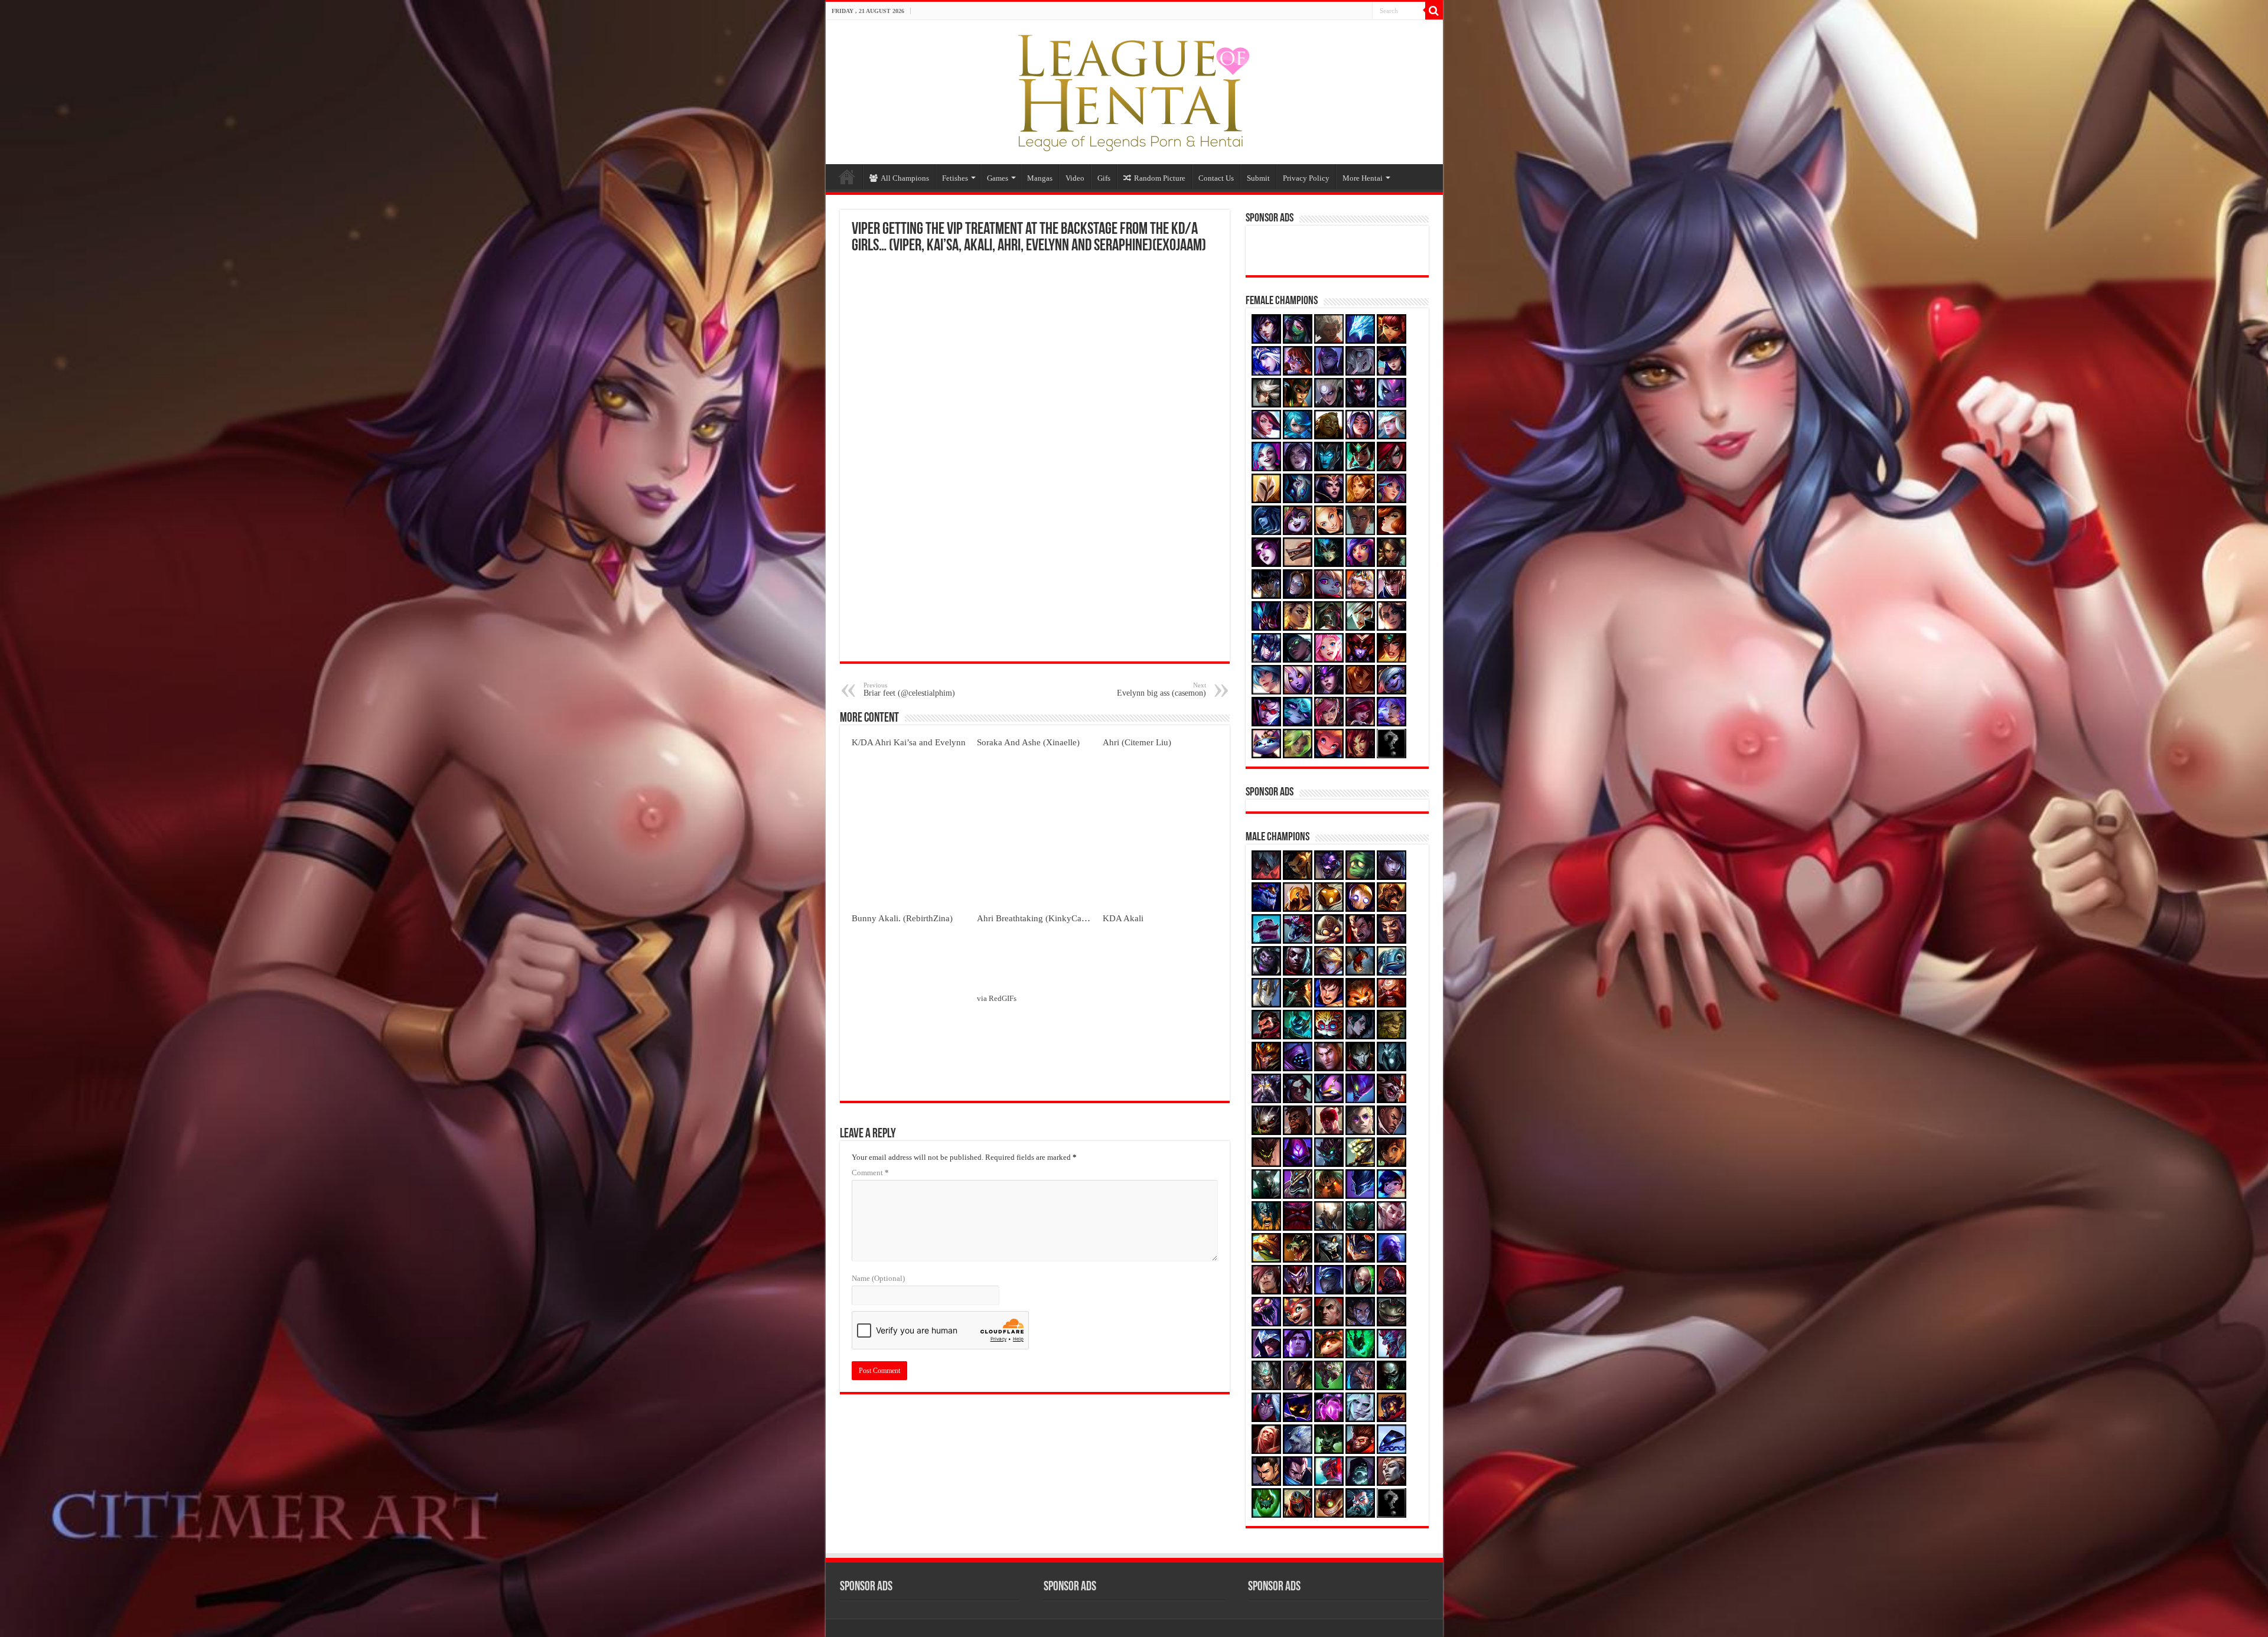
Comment (870, 1173)
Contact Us (1216, 178)
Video (1075, 178)
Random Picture (1160, 178)
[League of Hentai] (1134, 90)
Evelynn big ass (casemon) (1161, 689)
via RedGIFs (997, 998)
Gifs (1104, 178)
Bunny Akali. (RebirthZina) (902, 918)
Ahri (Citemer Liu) (1137, 742)
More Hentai (1363, 178)
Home (847, 177)
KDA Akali (1123, 918)
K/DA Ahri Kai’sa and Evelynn (909, 742)
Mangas (1040, 178)
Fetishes (955, 178)
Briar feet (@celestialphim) (909, 689)
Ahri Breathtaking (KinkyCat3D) (1037, 918)
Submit (1258, 178)
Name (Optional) (878, 1278)
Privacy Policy (1306, 178)
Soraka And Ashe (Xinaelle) (1028, 742)
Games (998, 178)
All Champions (905, 178)
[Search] (1434, 11)
